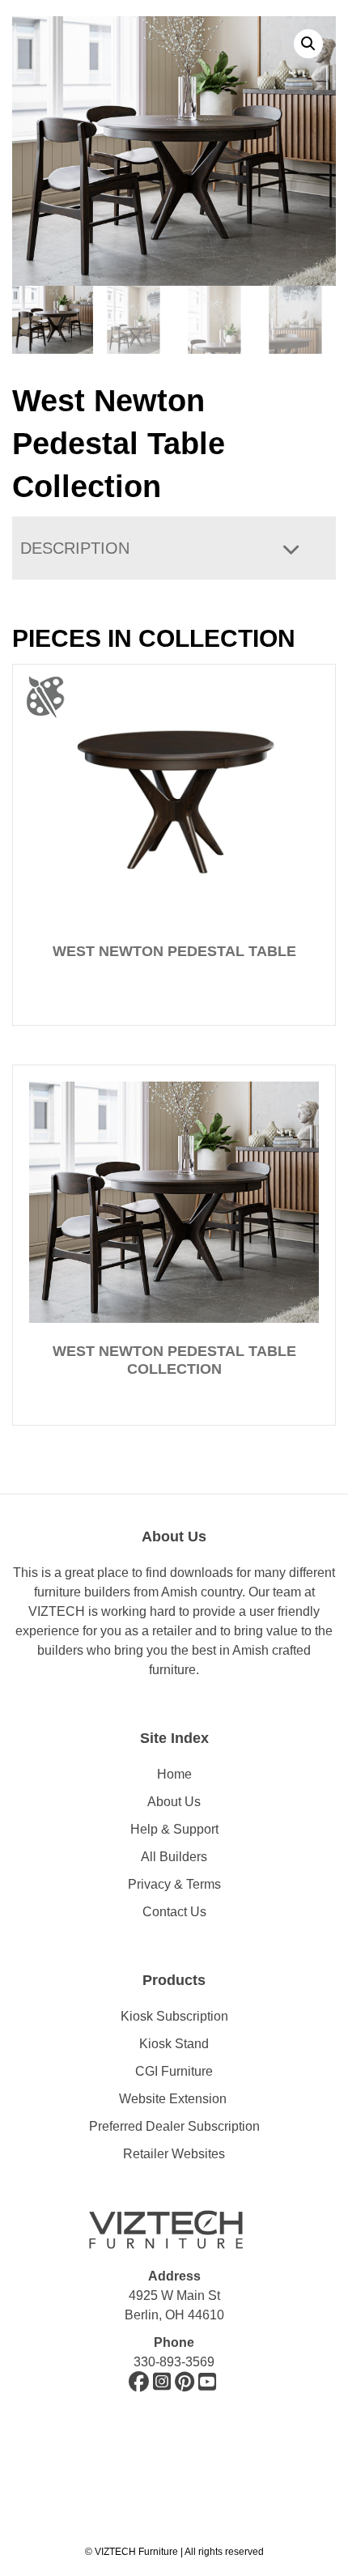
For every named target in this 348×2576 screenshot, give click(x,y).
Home (174, 1774)
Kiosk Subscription (174, 2016)
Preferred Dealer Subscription (174, 2126)
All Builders (174, 1857)
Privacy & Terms (174, 1884)
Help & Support (174, 1829)
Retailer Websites (174, 2154)
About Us (174, 1802)
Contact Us (174, 1912)
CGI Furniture (174, 2071)
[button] (308, 44)
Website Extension (174, 2099)
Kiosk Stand (174, 2044)
